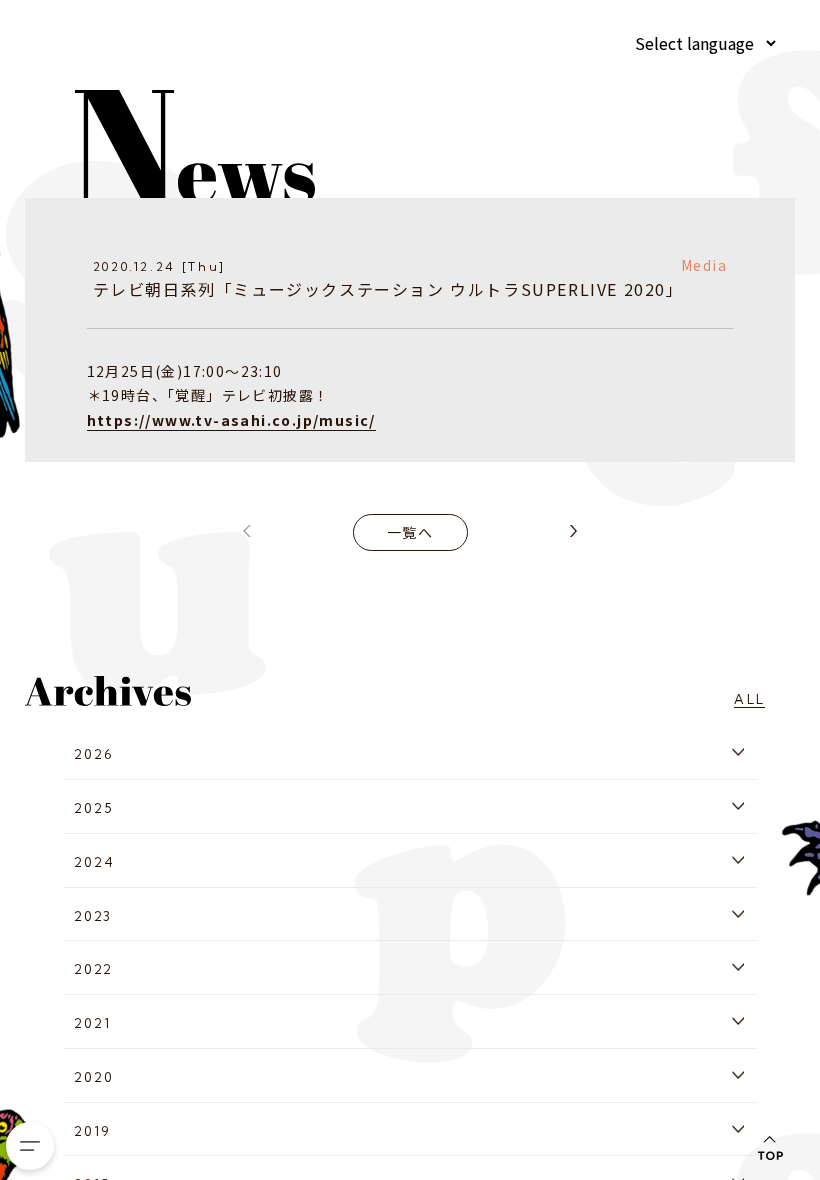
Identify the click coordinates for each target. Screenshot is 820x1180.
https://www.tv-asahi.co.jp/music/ (231, 420)
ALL (749, 699)
